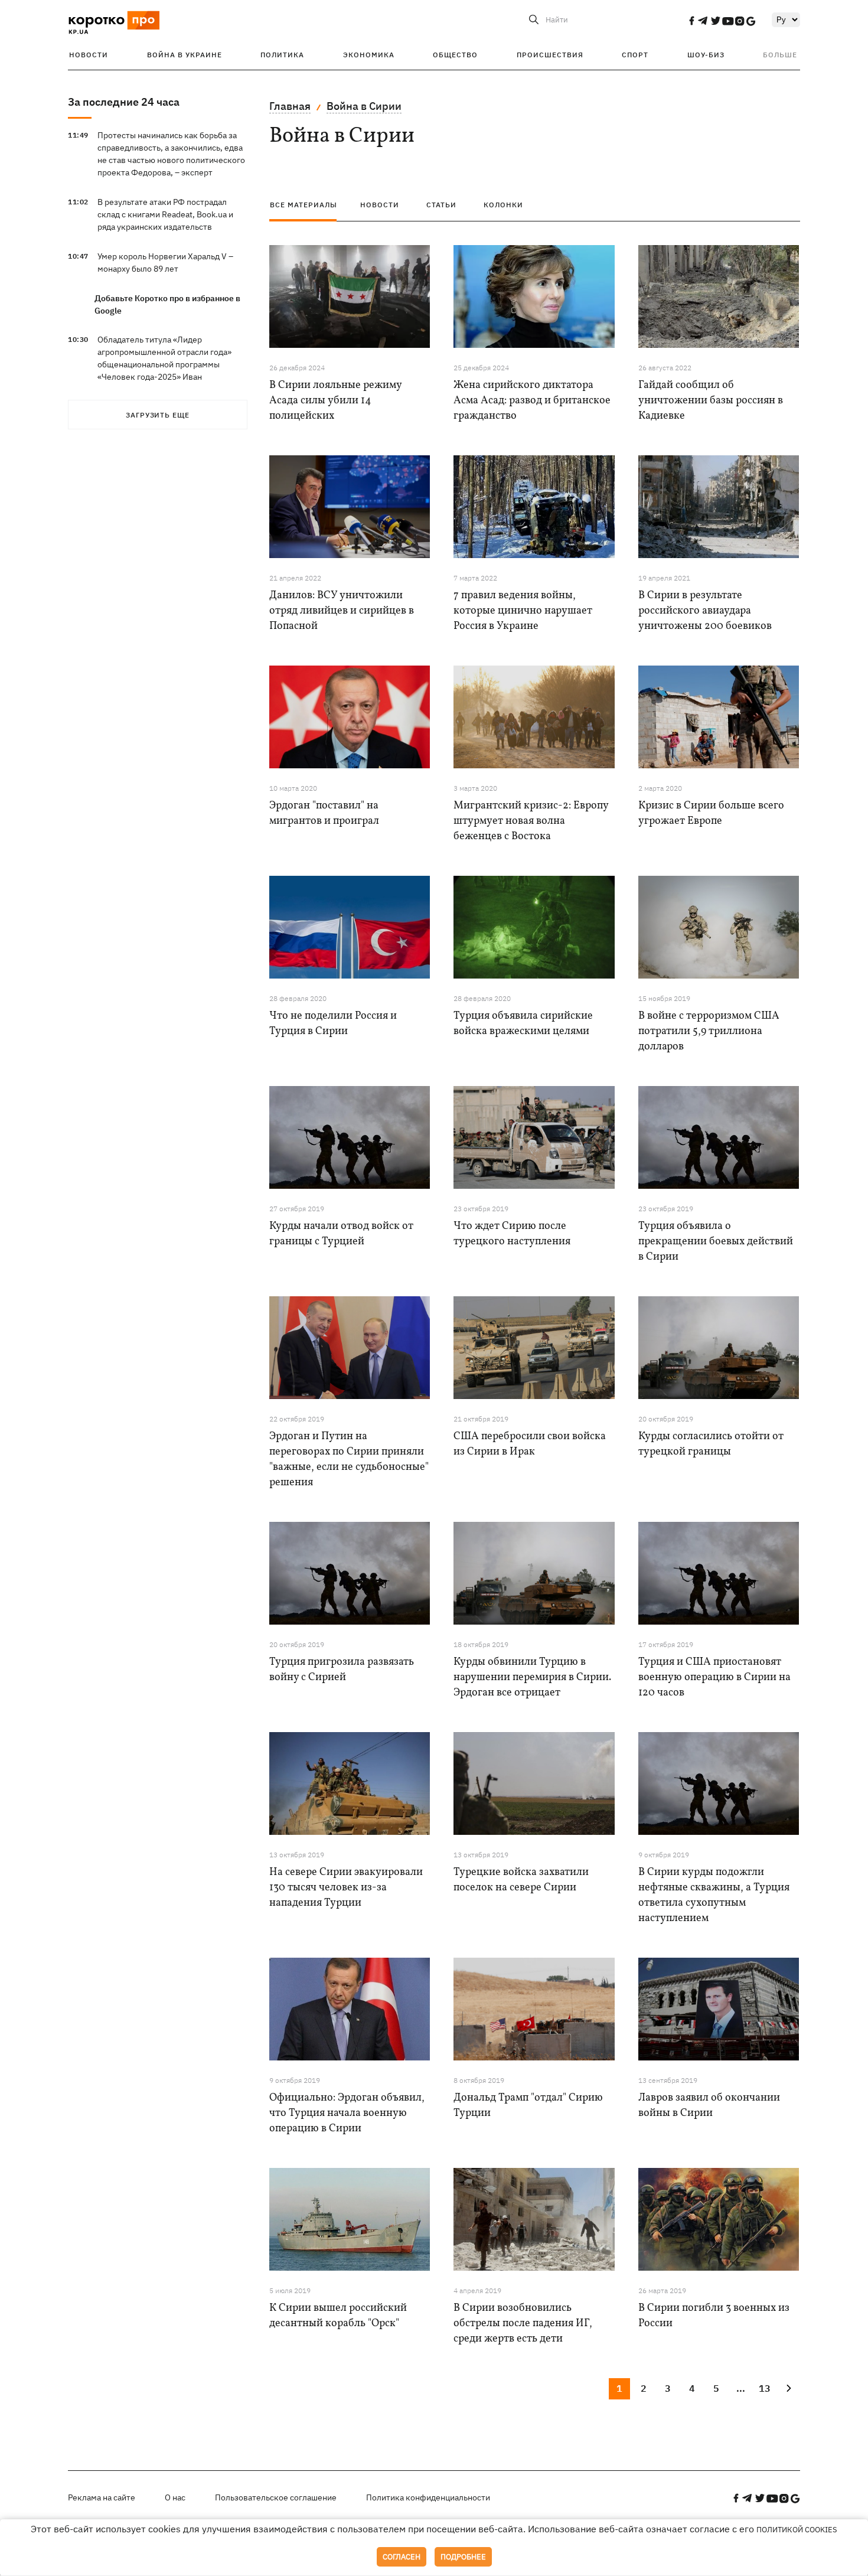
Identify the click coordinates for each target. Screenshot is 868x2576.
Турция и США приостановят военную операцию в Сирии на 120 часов (714, 1677)
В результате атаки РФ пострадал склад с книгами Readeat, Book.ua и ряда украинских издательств (165, 214)
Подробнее (463, 2557)
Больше (780, 55)
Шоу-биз (706, 55)
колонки (503, 205)
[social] (691, 21)
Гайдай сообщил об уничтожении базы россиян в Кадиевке (711, 401)
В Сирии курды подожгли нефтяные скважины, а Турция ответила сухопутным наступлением (714, 1895)
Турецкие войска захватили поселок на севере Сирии (521, 1880)
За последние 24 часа (124, 102)
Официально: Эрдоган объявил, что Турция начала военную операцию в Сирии (347, 2113)
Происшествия (550, 55)
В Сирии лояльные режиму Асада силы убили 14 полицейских (335, 401)
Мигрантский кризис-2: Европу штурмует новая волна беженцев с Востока (531, 821)
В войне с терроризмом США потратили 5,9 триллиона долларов (709, 1031)
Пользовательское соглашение (276, 2497)
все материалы (304, 205)
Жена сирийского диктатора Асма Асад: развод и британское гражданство (532, 401)
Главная (290, 106)
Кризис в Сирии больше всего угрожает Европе (711, 813)
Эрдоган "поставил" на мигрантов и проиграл (324, 813)
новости (380, 205)
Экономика (369, 55)
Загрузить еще (158, 415)
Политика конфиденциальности (428, 2497)
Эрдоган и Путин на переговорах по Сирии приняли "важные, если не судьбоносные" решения (349, 1460)
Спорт (635, 55)
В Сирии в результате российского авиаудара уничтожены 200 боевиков (705, 611)
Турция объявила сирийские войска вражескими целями (523, 1024)
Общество (455, 55)
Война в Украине (185, 55)
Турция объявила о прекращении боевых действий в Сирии (716, 1242)
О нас (175, 2497)
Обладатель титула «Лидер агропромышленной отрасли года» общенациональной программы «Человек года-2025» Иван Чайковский (164, 364)
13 (765, 2388)
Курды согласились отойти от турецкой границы (711, 1444)
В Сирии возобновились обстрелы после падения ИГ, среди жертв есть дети (523, 2324)
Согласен (402, 2557)
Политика (282, 55)
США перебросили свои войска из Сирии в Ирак (530, 1444)
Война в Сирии (364, 106)
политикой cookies (797, 2530)
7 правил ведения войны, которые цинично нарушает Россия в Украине (523, 611)
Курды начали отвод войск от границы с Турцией (341, 1234)
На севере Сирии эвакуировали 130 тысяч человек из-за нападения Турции (346, 1888)
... (741, 2388)
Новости (89, 55)
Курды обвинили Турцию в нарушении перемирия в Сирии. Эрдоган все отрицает (532, 1677)
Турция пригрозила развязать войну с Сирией (342, 1670)
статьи (441, 205)
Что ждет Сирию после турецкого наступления (512, 1234)
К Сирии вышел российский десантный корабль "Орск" (338, 2316)
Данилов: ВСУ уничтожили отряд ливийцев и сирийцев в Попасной (342, 611)
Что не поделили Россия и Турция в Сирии (333, 1024)
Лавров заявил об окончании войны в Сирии (709, 2106)
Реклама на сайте (102, 2497)
